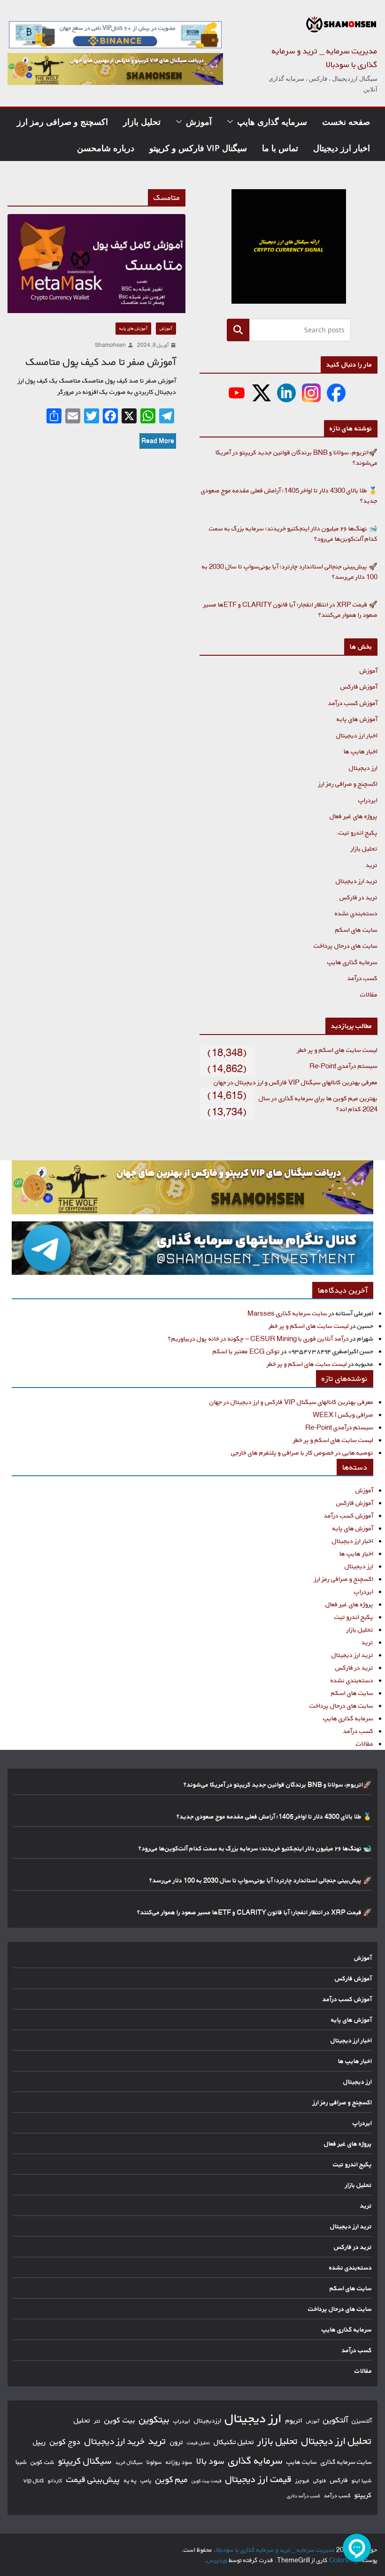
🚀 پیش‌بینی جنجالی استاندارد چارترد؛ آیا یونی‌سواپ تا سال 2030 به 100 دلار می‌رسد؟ (261, 1880)
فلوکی (320, 2480)
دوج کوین (65, 2442)
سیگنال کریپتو (85, 2461)
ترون (177, 2442)
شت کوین (42, 2462)
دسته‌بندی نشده (356, 913)
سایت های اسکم (356, 930)
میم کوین (172, 2479)
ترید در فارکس (358, 897)
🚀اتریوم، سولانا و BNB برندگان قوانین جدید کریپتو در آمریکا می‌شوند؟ (278, 1784)
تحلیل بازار (142, 122)
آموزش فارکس (359, 686)
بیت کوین (120, 2420)
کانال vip (34, 2480)
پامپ (146, 2480)
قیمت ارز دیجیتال (258, 2479)
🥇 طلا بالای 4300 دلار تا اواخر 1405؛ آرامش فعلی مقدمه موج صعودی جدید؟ (274, 1816)
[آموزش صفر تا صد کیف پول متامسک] (96, 264)
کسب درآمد (362, 978)
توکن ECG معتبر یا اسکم (246, 1351)
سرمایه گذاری (255, 2460)
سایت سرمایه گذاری (346, 2462)
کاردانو (55, 2481)
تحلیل (82, 2420)
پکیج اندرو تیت (358, 832)
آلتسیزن (362, 2421)
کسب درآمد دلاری (304, 2496)
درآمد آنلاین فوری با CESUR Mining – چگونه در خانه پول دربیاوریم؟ (258, 1338)
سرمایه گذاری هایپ (272, 122)
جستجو (238, 330)
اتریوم (294, 2420)
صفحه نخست (346, 122)
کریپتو (363, 2495)
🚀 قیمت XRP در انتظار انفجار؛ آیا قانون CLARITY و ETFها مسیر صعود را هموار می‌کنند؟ (254, 1912)
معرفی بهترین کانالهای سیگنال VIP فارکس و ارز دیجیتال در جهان (296, 1082)
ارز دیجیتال (363, 768)
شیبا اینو (362, 2480)
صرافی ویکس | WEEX (343, 1414)
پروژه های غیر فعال (354, 816)
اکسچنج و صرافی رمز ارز (62, 122)
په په (130, 2480)
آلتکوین (335, 2420)
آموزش (199, 122)
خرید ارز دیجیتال (115, 2441)
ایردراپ (368, 800)
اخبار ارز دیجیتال (342, 148)
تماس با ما (280, 148)
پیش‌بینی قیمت (93, 2479)
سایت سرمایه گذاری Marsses (287, 1313)
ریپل (39, 2442)
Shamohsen (110, 345)
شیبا (21, 2462)
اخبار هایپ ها (361, 751)
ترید (372, 865)
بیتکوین (154, 2419)
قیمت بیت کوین (207, 2481)
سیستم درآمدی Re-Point (343, 1066)
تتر (97, 2421)
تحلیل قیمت (198, 2443)
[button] (232, 122)
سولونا (154, 2462)
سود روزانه (179, 2462)
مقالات (369, 994)
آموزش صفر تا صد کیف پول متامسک (101, 362)
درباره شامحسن (106, 148)
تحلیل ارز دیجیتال (337, 2441)
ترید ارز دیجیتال (357, 881)
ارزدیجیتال (208, 2421)
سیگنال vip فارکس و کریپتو (198, 148)
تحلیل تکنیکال (234, 2442)
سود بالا (210, 2461)
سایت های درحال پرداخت (346, 946)
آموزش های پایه (133, 328)
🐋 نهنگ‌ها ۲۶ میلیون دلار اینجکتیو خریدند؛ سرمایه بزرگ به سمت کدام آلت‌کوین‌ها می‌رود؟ (255, 1848)
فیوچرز (302, 2481)
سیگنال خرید (129, 2462)
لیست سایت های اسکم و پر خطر (337, 1050)
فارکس (339, 2480)
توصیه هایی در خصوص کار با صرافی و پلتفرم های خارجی (302, 1453)
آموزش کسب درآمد (353, 703)
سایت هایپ (302, 2462)
